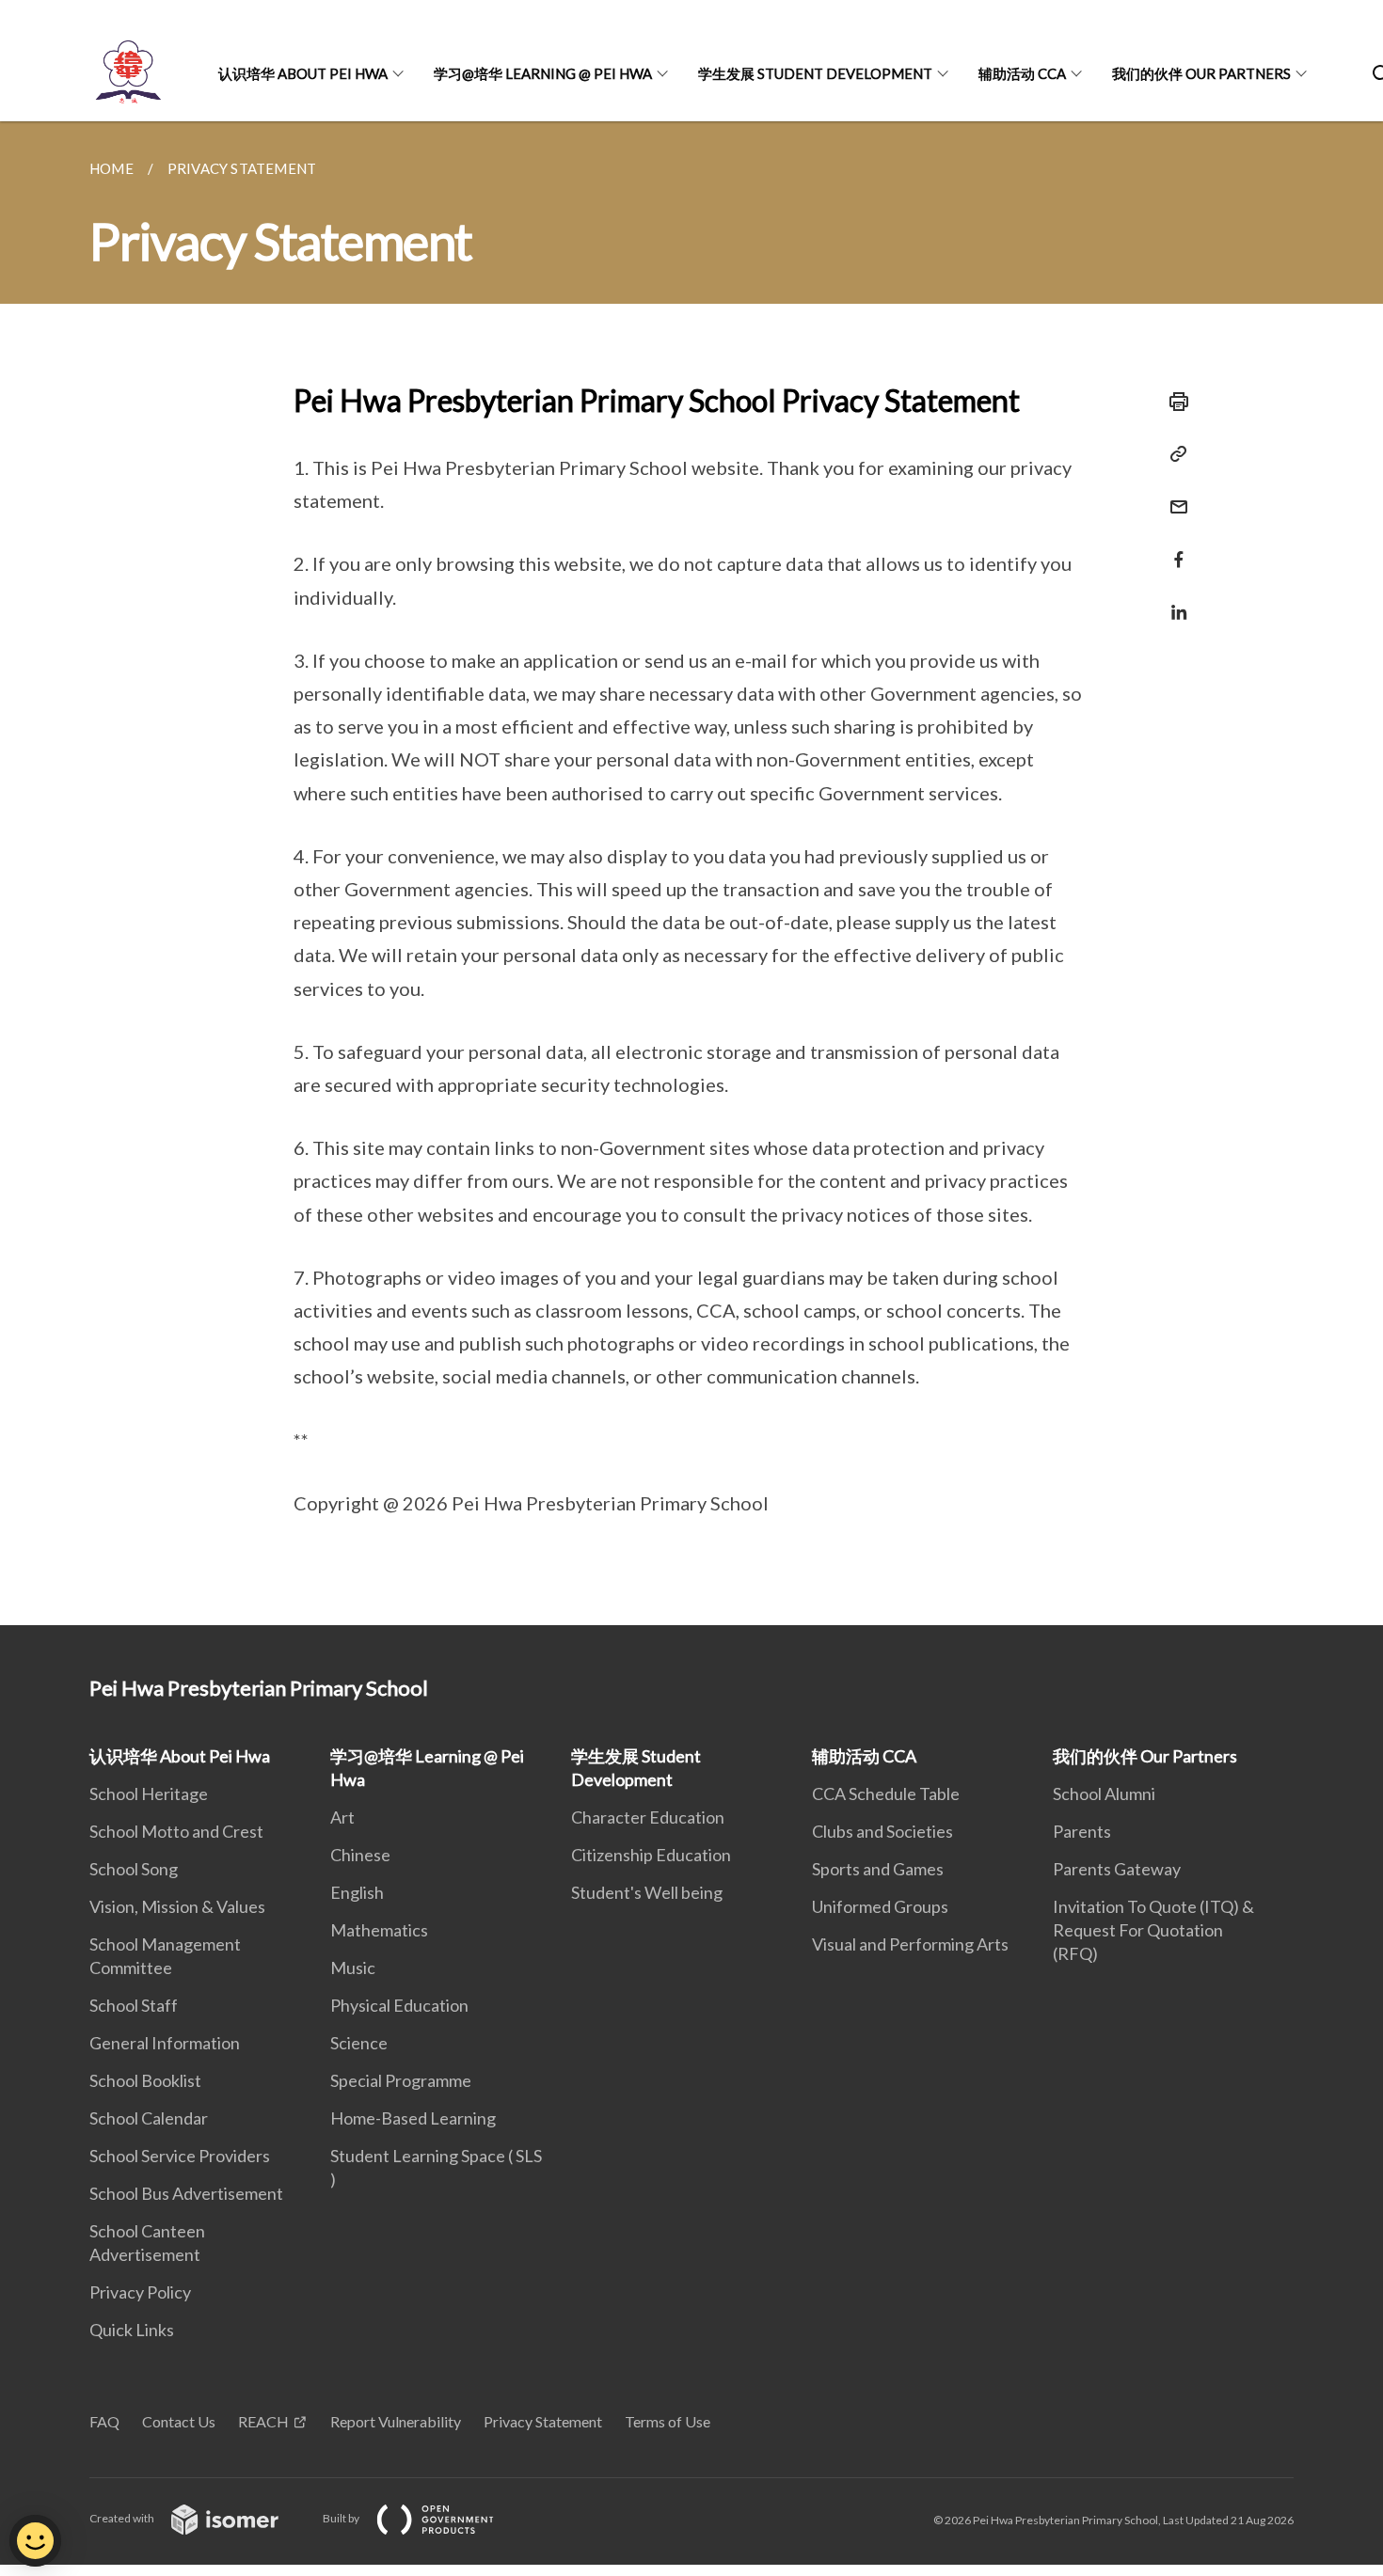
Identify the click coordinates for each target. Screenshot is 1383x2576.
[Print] (1173, 402)
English (357, 1892)
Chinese (360, 1855)
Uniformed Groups (880, 1906)
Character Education (648, 1817)
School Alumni (1104, 1794)
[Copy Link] (1173, 454)
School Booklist (145, 2080)
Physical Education (399, 2005)
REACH (263, 2421)
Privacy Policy (140, 2292)
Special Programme (401, 2080)
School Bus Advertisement (186, 2193)
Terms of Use (668, 2421)
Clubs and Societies (882, 1831)
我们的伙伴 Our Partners (1201, 73)
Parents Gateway (1117, 1869)
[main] (691, 873)
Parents (1082, 1831)
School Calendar (149, 2118)
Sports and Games (878, 1869)
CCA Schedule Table (886, 1794)
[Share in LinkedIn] (1173, 601)
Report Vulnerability (396, 2421)
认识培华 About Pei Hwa (303, 73)
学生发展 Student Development (815, 73)
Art (342, 1817)
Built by (342, 2518)
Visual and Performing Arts (910, 1944)
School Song (134, 1869)
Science (359, 2043)
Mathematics (379, 1930)
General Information (165, 2043)
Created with (123, 2518)
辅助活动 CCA (1022, 73)
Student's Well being (647, 1892)
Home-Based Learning (413, 2118)
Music (353, 1968)
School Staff (134, 2005)
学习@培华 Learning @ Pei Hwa (543, 73)
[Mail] (1173, 495)
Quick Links (132, 2330)
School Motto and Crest (176, 1831)
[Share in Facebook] (1173, 548)
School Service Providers (180, 2156)
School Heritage (149, 1794)
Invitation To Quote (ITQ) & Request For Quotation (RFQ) (1153, 1930)
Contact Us (179, 2421)
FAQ (104, 2421)
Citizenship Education (651, 1855)
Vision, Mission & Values (177, 1906)
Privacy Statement (543, 2421)
